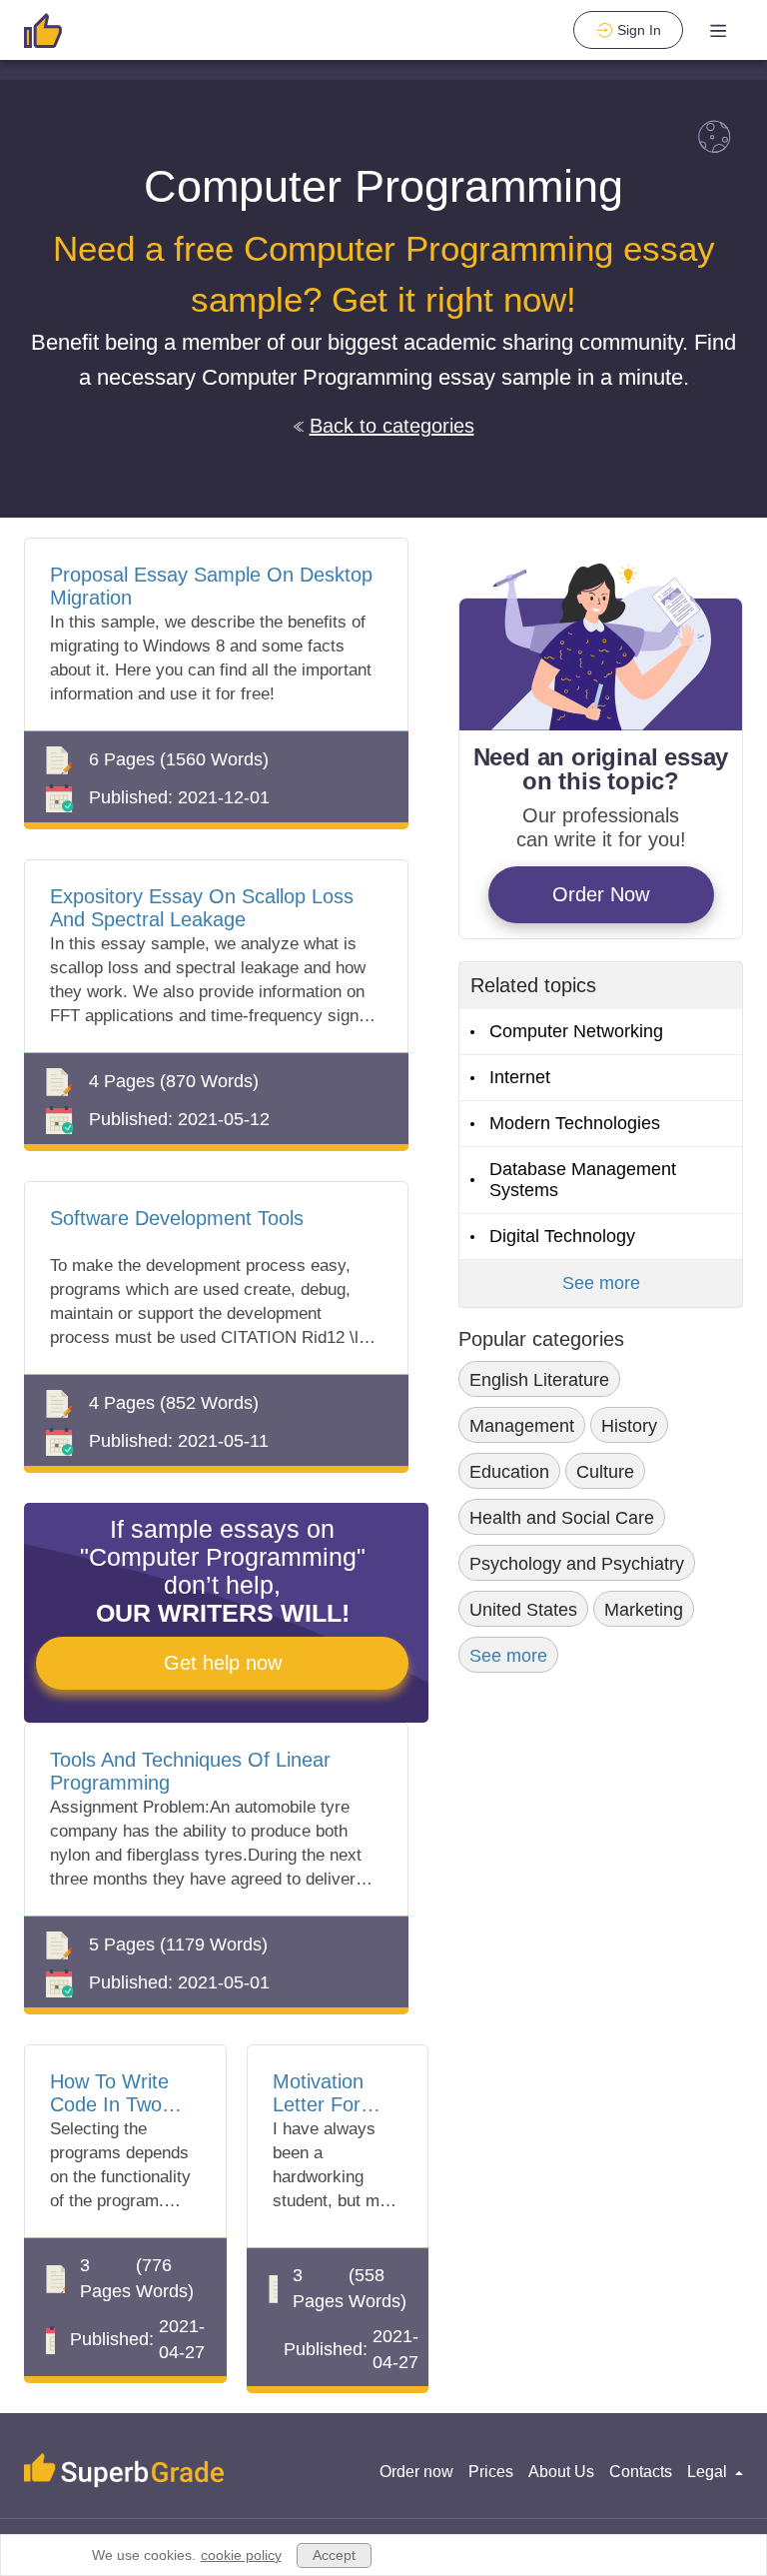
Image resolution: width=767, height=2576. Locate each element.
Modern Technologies (575, 1123)
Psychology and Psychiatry (577, 1564)
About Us (561, 2472)
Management (522, 1426)
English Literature (539, 1380)
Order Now (601, 894)
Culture (605, 1472)
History (629, 1426)
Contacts (641, 2472)
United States (523, 1610)
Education (509, 1472)
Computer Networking (576, 1031)
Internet (520, 1077)
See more (601, 1283)
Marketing (644, 1610)
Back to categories (392, 426)
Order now (416, 2472)
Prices (491, 2472)
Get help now (223, 1663)
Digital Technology (562, 1236)
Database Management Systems (583, 1180)
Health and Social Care (562, 1518)
